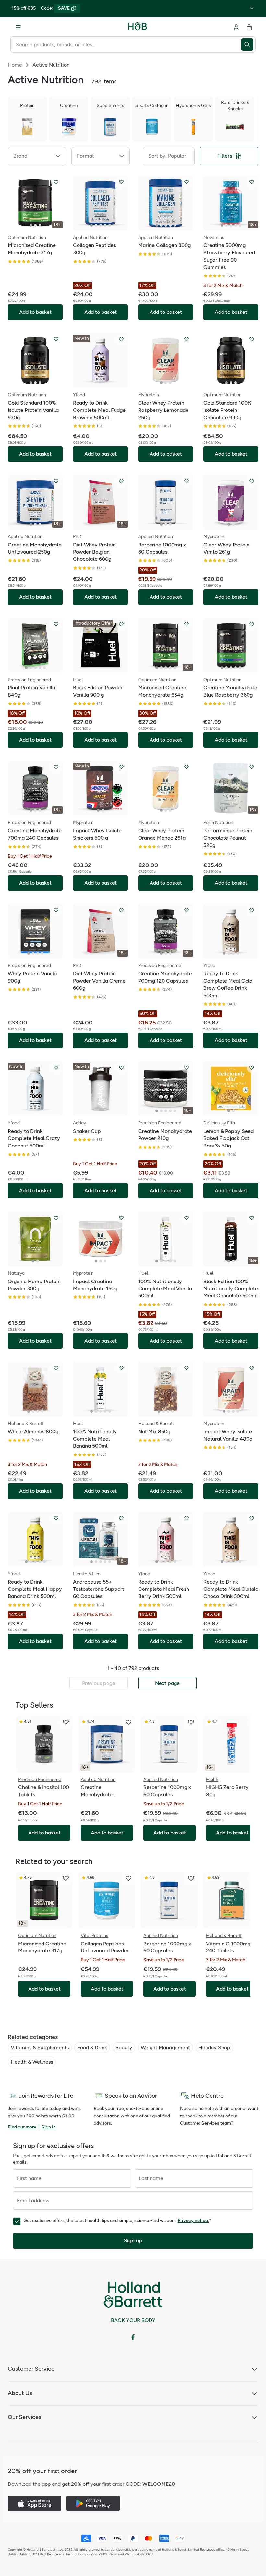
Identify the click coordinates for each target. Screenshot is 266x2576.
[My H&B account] (236, 27)
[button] (37, 156)
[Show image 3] (40, 225)
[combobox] (126, 44)
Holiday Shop (214, 2048)
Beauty (124, 2048)
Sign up (133, 2241)
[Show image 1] (31, 225)
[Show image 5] (110, 225)
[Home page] (138, 27)
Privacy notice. (193, 2220)
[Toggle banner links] (252, 8)
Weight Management (165, 2048)
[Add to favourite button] (56, 182)
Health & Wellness (32, 2062)
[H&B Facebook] (133, 2337)
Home (15, 65)
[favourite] (66, 1722)
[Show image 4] (105, 225)
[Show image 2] (35, 225)
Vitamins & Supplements (40, 2048)
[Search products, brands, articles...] (248, 44)
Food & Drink (92, 2048)
